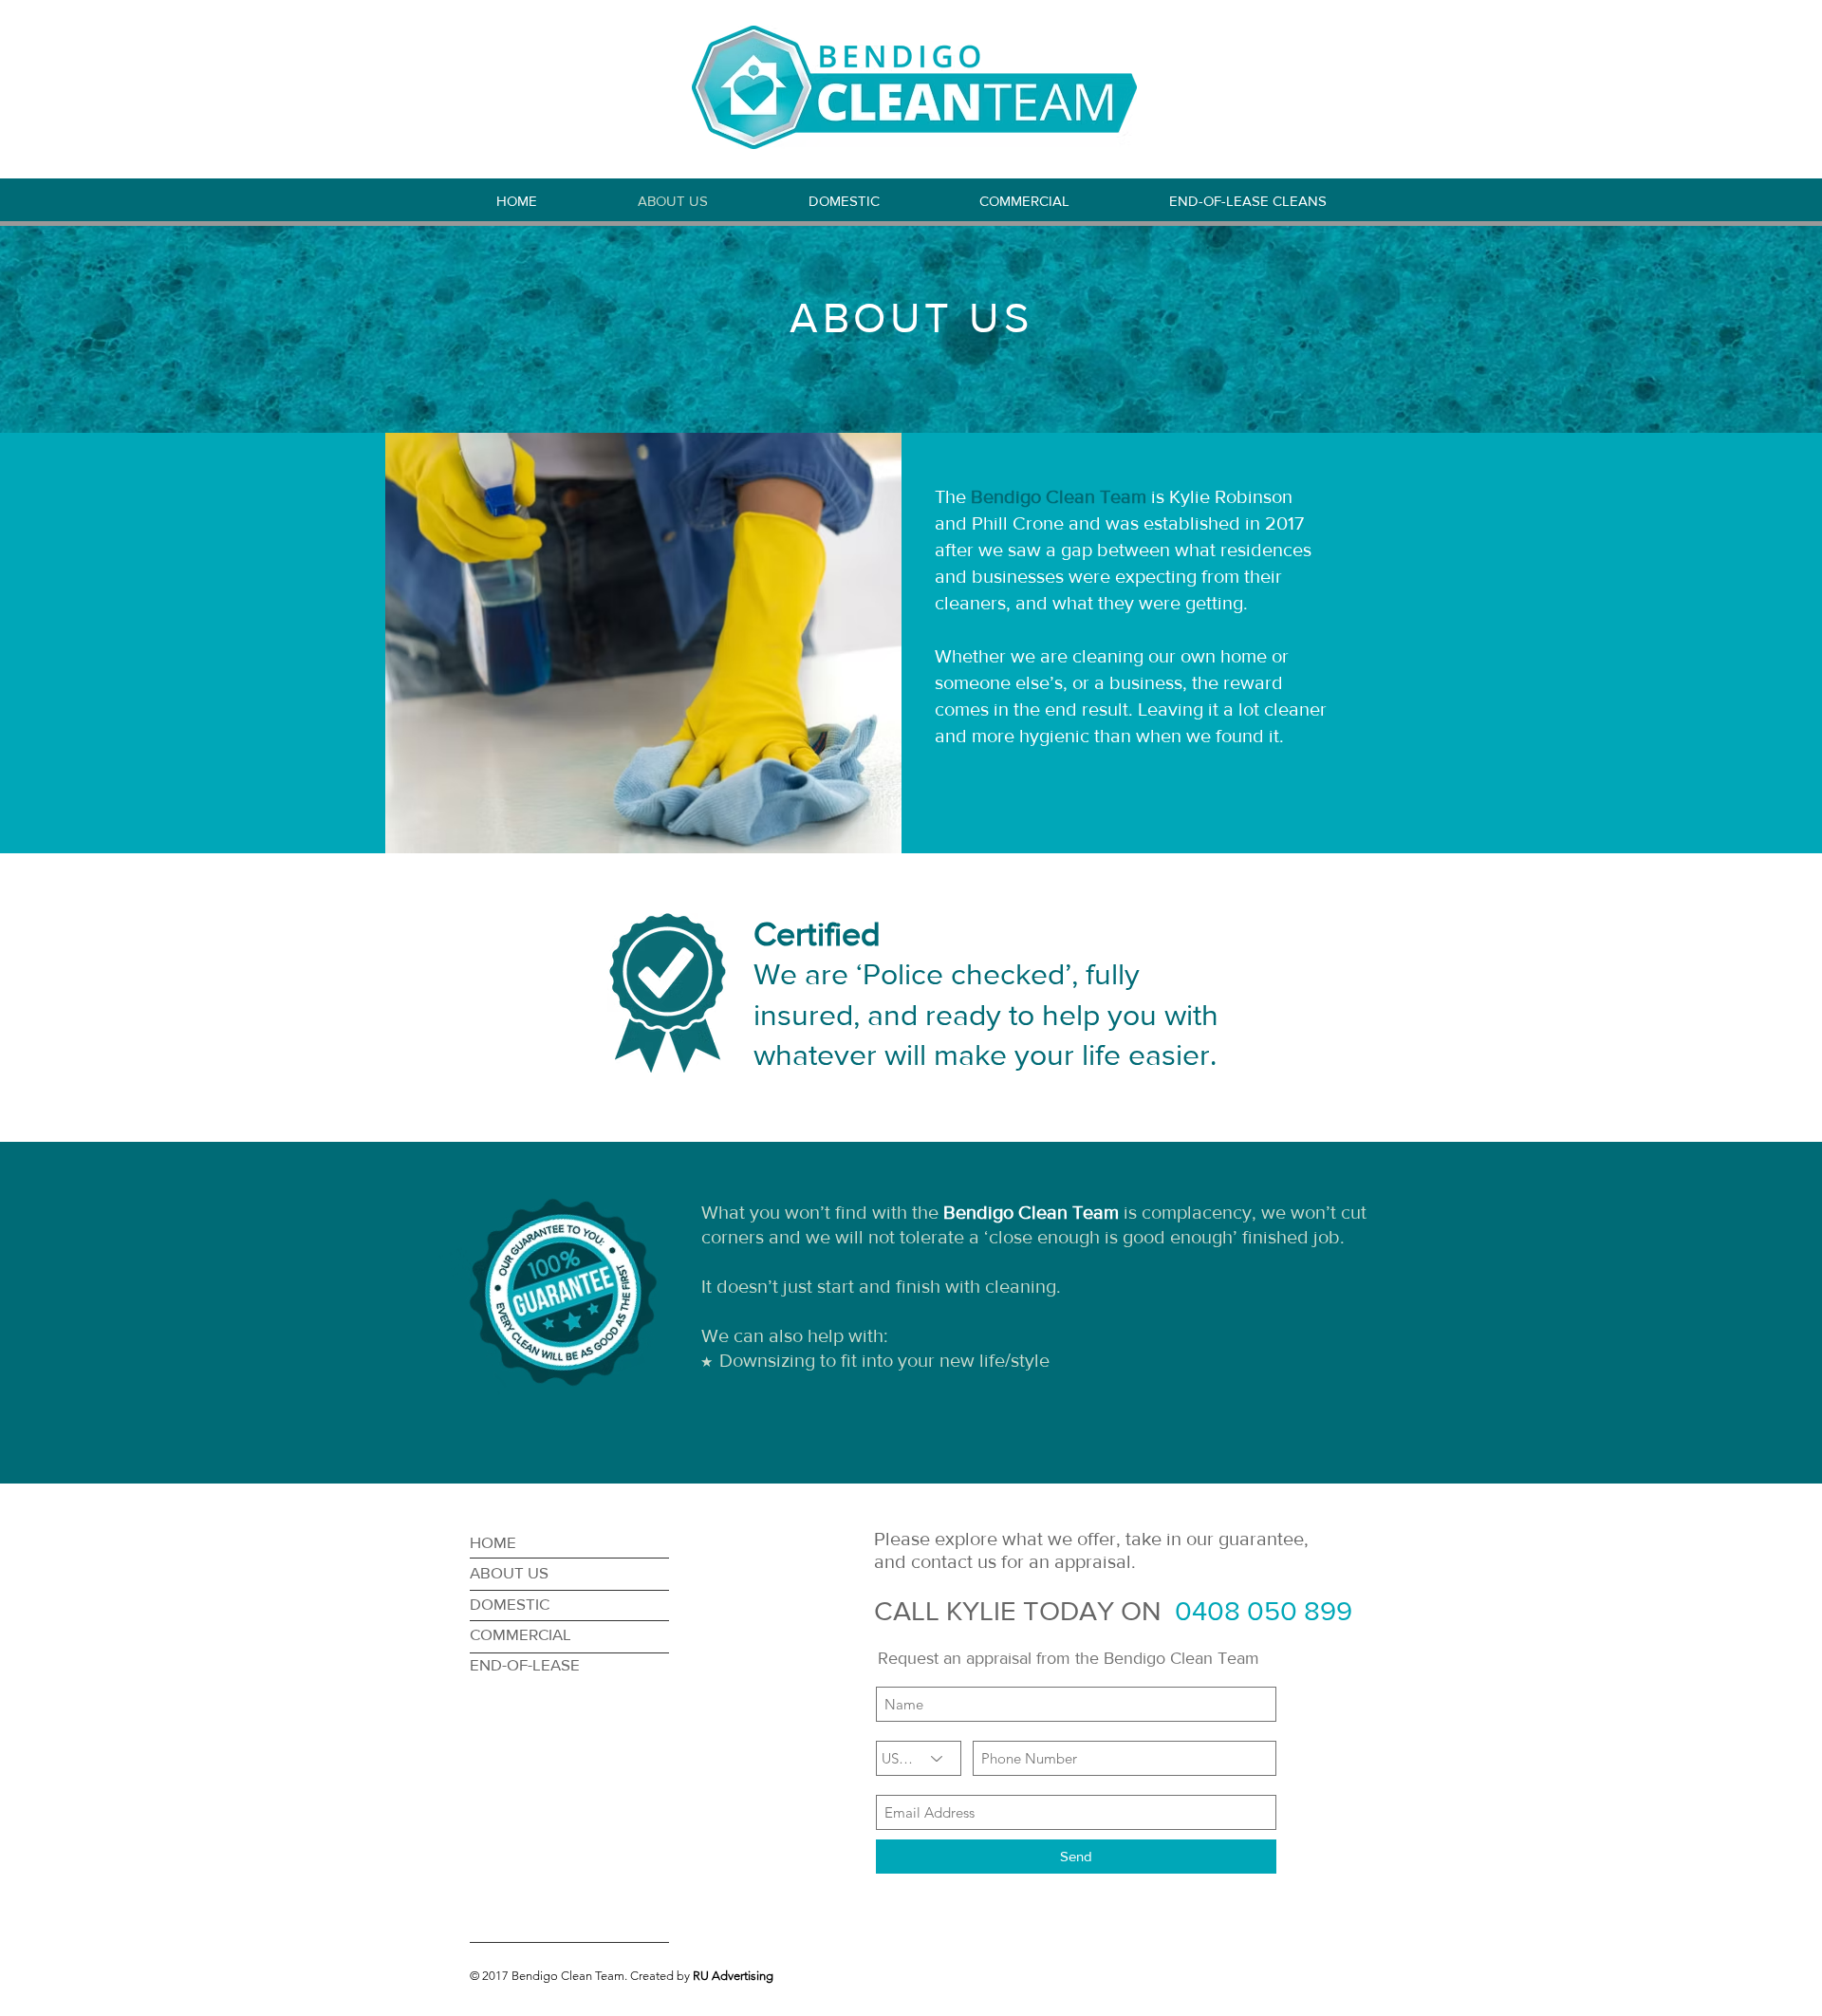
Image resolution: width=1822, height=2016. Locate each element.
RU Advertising (733, 1976)
